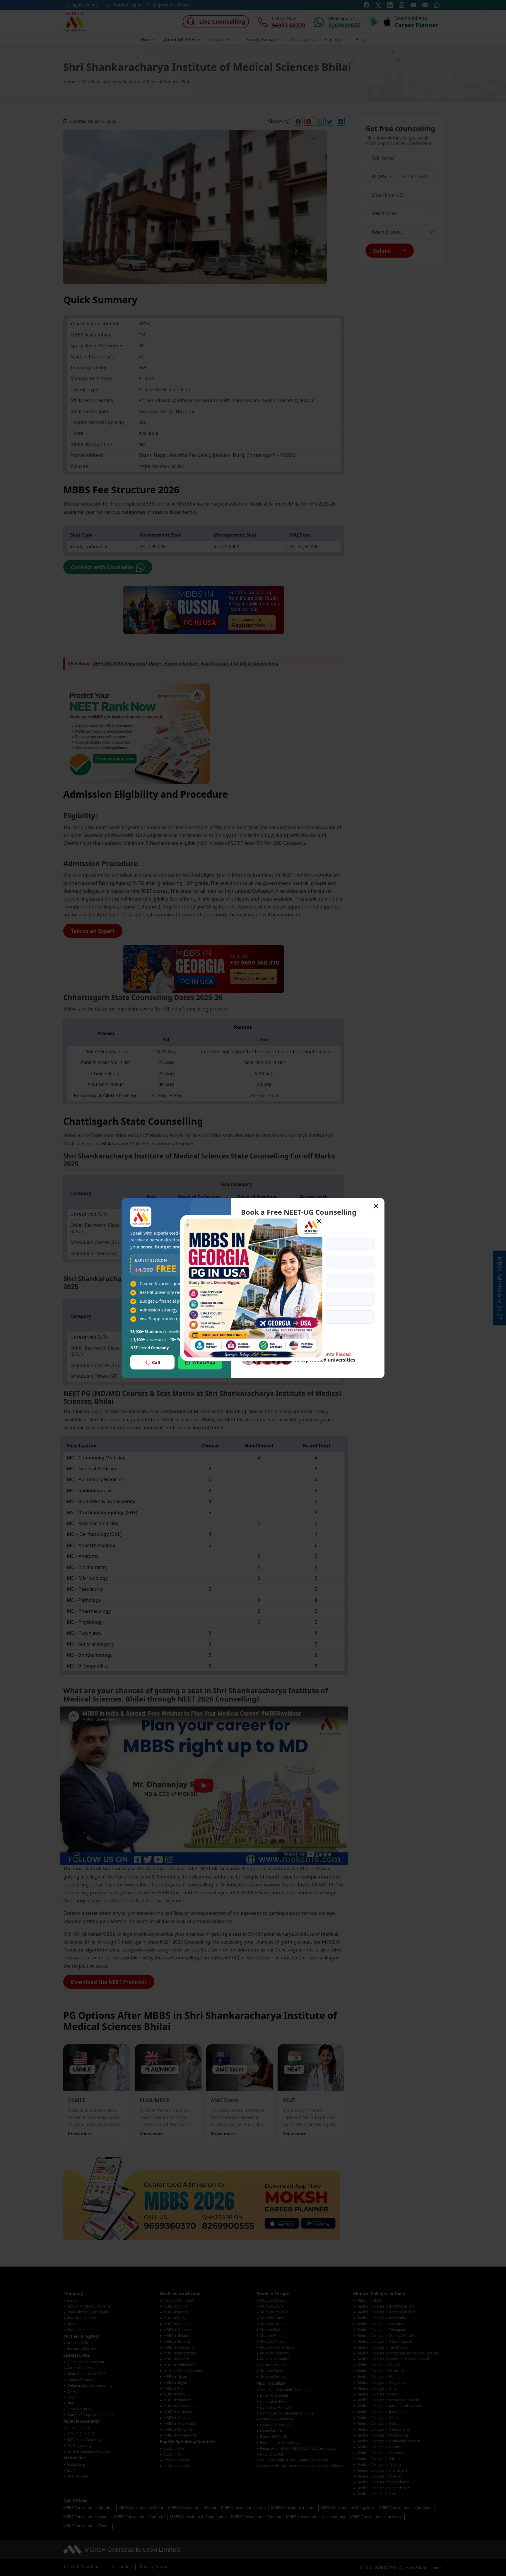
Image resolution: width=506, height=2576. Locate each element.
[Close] (319, 1221)
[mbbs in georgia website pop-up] (253, 1288)
